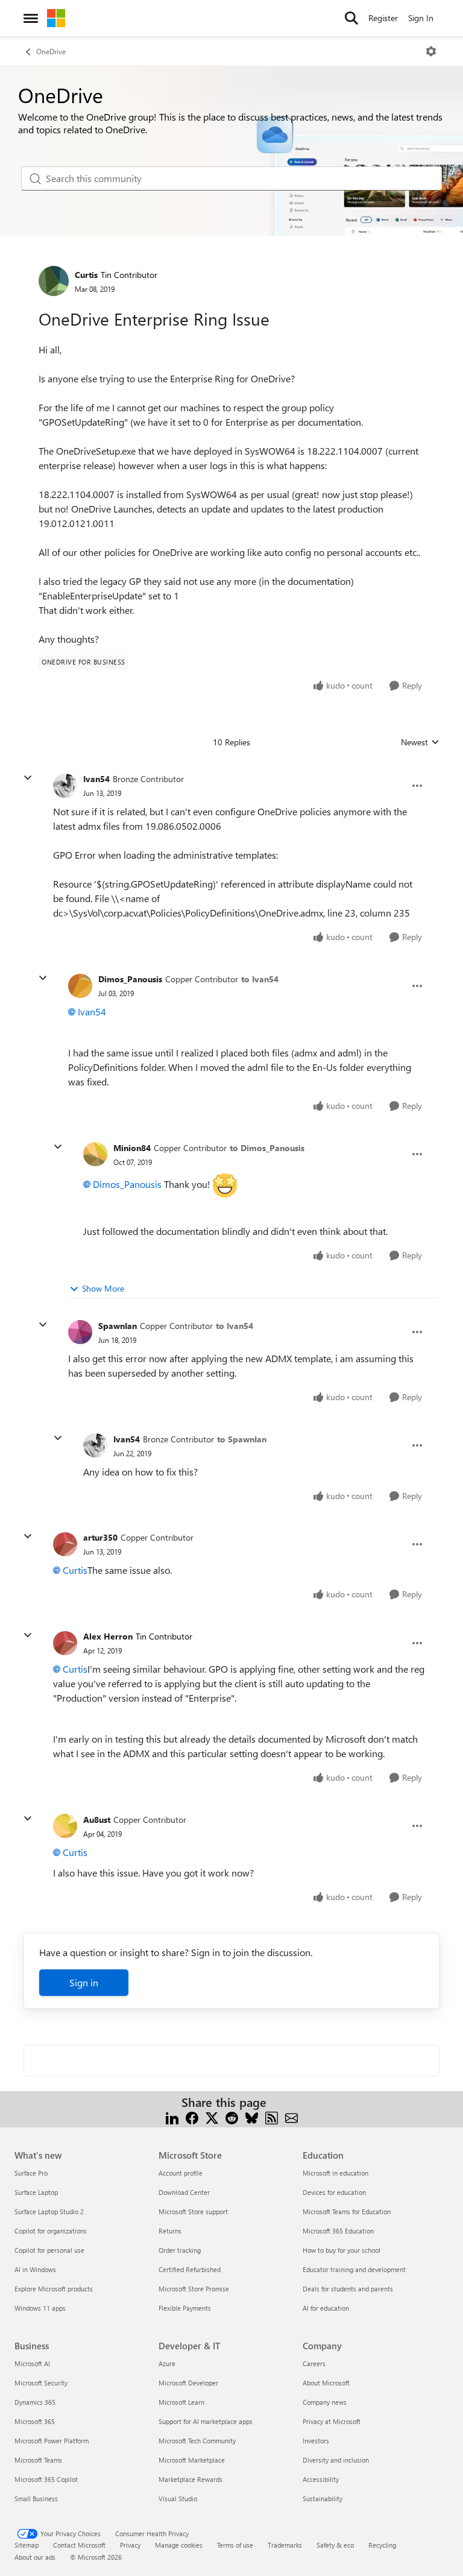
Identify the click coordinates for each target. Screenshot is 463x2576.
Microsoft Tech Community (197, 2441)
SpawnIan (118, 1326)
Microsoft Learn (181, 2402)
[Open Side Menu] (31, 18)
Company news (325, 2402)
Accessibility (321, 2479)
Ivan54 (96, 779)
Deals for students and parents (348, 2289)
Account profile (181, 2173)
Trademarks (285, 2545)
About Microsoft (326, 2383)
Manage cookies (179, 2545)
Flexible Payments (185, 2308)
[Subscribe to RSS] (272, 2117)
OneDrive (51, 51)
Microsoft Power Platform (52, 2441)
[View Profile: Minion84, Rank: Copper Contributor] (95, 1154)
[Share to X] (212, 2117)
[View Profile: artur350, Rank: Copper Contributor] (65, 1544)
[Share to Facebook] (192, 2117)
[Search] (351, 18)
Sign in (84, 1982)
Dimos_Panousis (130, 979)
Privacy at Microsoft (332, 2421)
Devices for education (334, 2192)
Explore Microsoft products (54, 2289)
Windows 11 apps (40, 2308)
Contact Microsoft (79, 2545)
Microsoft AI (32, 2363)
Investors (316, 2441)
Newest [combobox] (420, 742)
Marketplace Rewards (191, 2479)
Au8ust (97, 1820)
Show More (103, 1288)
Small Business (36, 2499)
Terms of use (235, 2545)
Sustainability (323, 2499)
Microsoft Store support (193, 2211)
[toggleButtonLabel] (431, 51)
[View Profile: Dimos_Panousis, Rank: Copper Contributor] (80, 986)
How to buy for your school (342, 2250)
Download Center (184, 2192)
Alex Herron (108, 1636)
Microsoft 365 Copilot (46, 2479)
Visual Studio (178, 2499)
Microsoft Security (41, 2383)
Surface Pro (31, 2173)
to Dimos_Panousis (267, 1148)
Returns (170, 2231)
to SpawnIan (242, 1439)
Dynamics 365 (35, 2402)
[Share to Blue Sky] (252, 2117)
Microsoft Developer (188, 2383)
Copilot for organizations (51, 2231)
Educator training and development (354, 2269)
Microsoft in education (335, 2173)
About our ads (35, 2557)
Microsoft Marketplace (192, 2460)
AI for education (326, 2308)
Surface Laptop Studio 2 (49, 2211)
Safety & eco (335, 2545)
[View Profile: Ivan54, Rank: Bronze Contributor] (65, 786)
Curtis (86, 275)
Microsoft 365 (35, 2421)
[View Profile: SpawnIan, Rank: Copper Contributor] (80, 1332)
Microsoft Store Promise (194, 2289)
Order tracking (180, 2250)
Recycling (382, 2545)
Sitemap (27, 2545)
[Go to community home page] (56, 18)
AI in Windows (35, 2269)
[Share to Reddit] (232, 2117)
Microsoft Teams (38, 2460)
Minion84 (132, 1148)
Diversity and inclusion (336, 2460)
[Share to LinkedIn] (172, 2117)
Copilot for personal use (49, 2250)
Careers (314, 2363)
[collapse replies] (28, 778)
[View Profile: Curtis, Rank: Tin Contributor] (54, 281)
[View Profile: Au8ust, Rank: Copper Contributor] (65, 1826)
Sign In (421, 18)
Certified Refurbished (190, 2269)
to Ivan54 (260, 979)
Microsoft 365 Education (338, 2231)
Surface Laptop (36, 2192)
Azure (167, 2363)
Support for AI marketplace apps (206, 2421)
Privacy (130, 2545)
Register (383, 18)
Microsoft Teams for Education (347, 2211)
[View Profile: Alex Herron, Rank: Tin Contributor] (65, 1643)
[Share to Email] (291, 2117)
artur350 (100, 1537)
